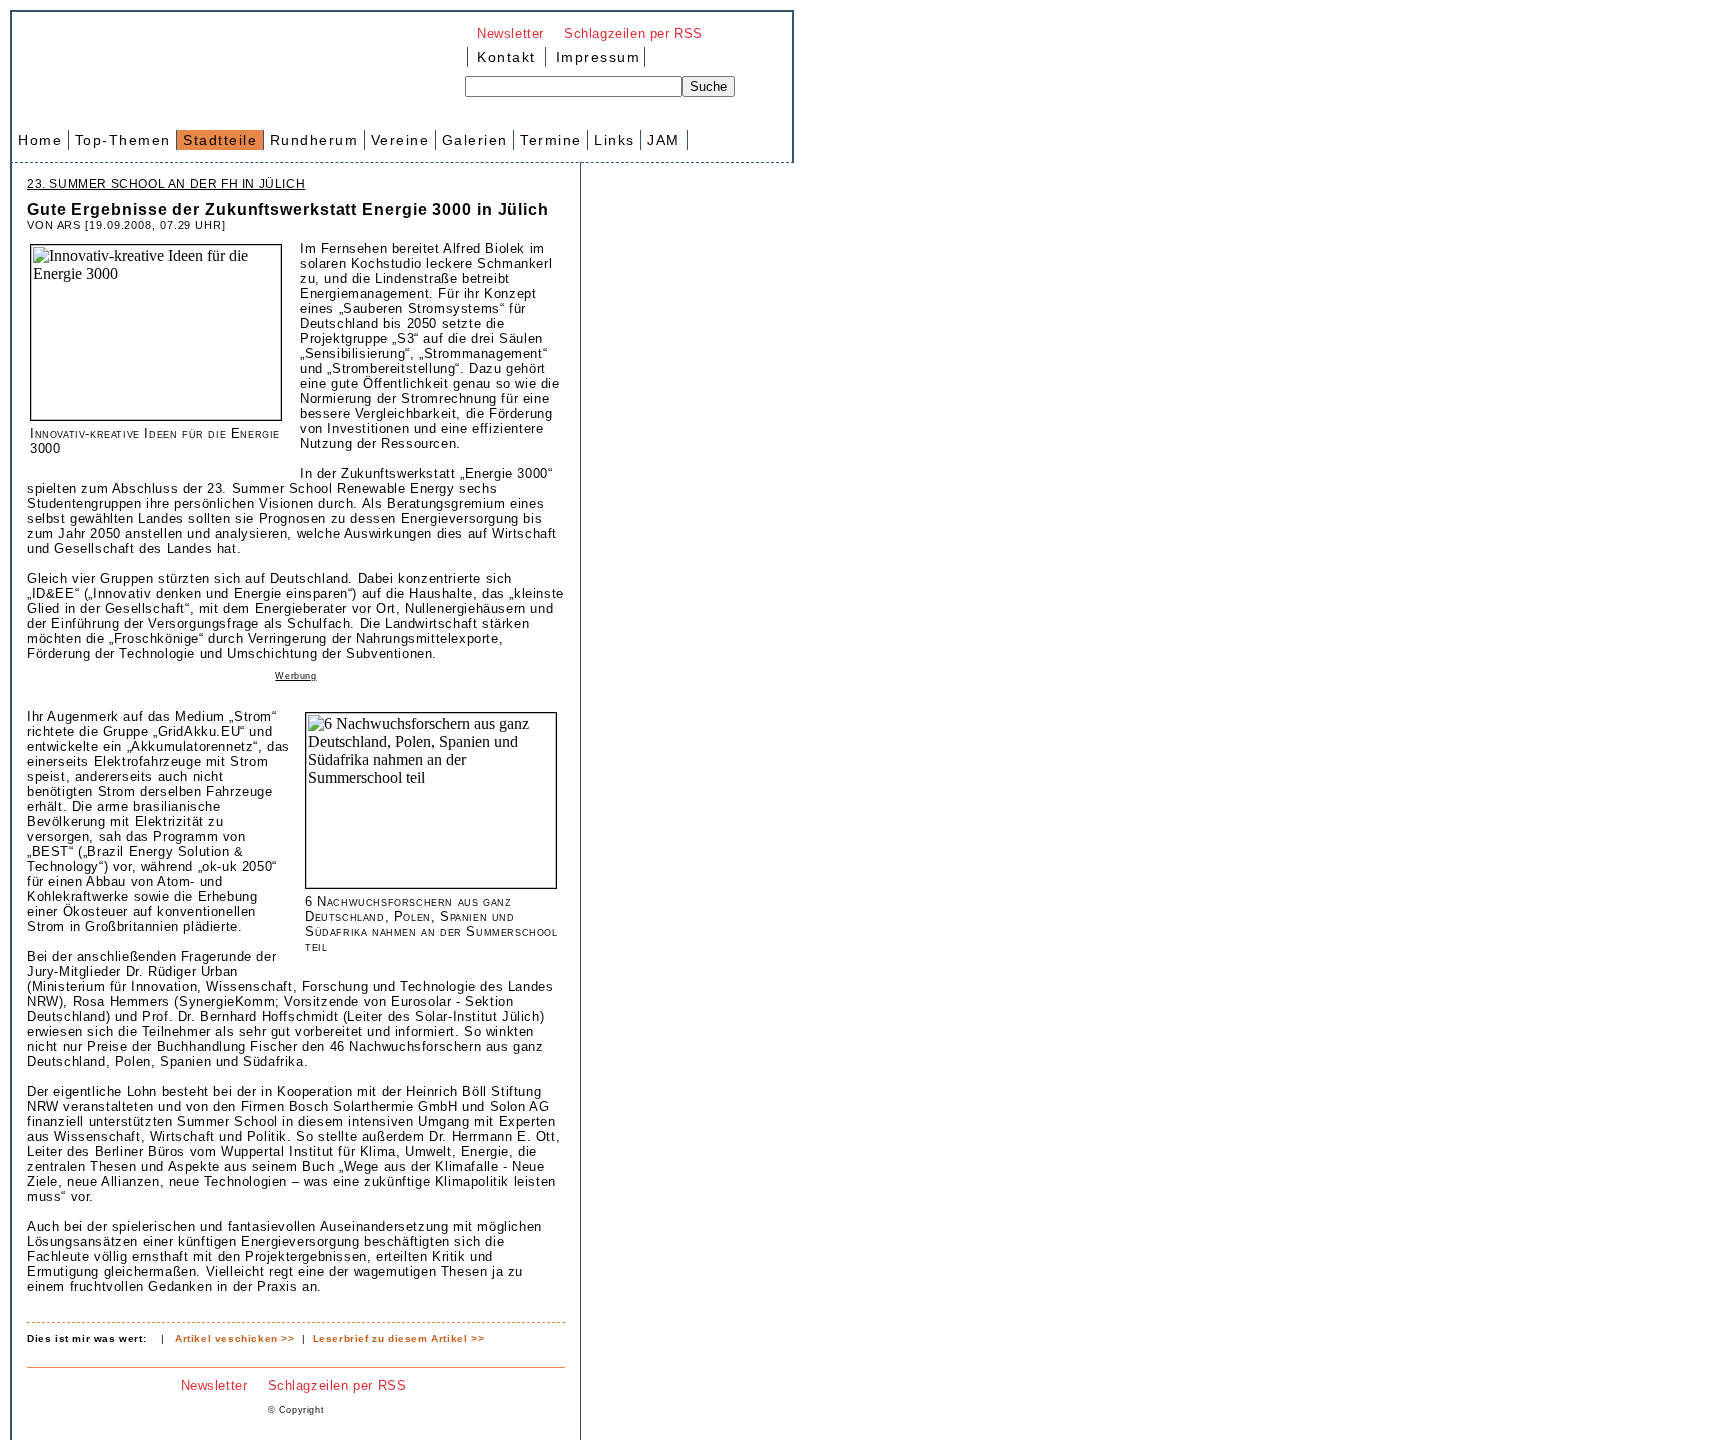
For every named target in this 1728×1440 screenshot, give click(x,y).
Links (614, 140)
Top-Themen (123, 140)
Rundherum (314, 140)
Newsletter (510, 33)
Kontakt (506, 57)
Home (40, 140)
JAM (663, 140)
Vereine (400, 140)
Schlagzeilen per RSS (633, 33)
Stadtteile (220, 140)
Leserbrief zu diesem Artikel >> (399, 1338)
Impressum (595, 57)
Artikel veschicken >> (235, 1338)
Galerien (475, 140)
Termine (551, 140)
